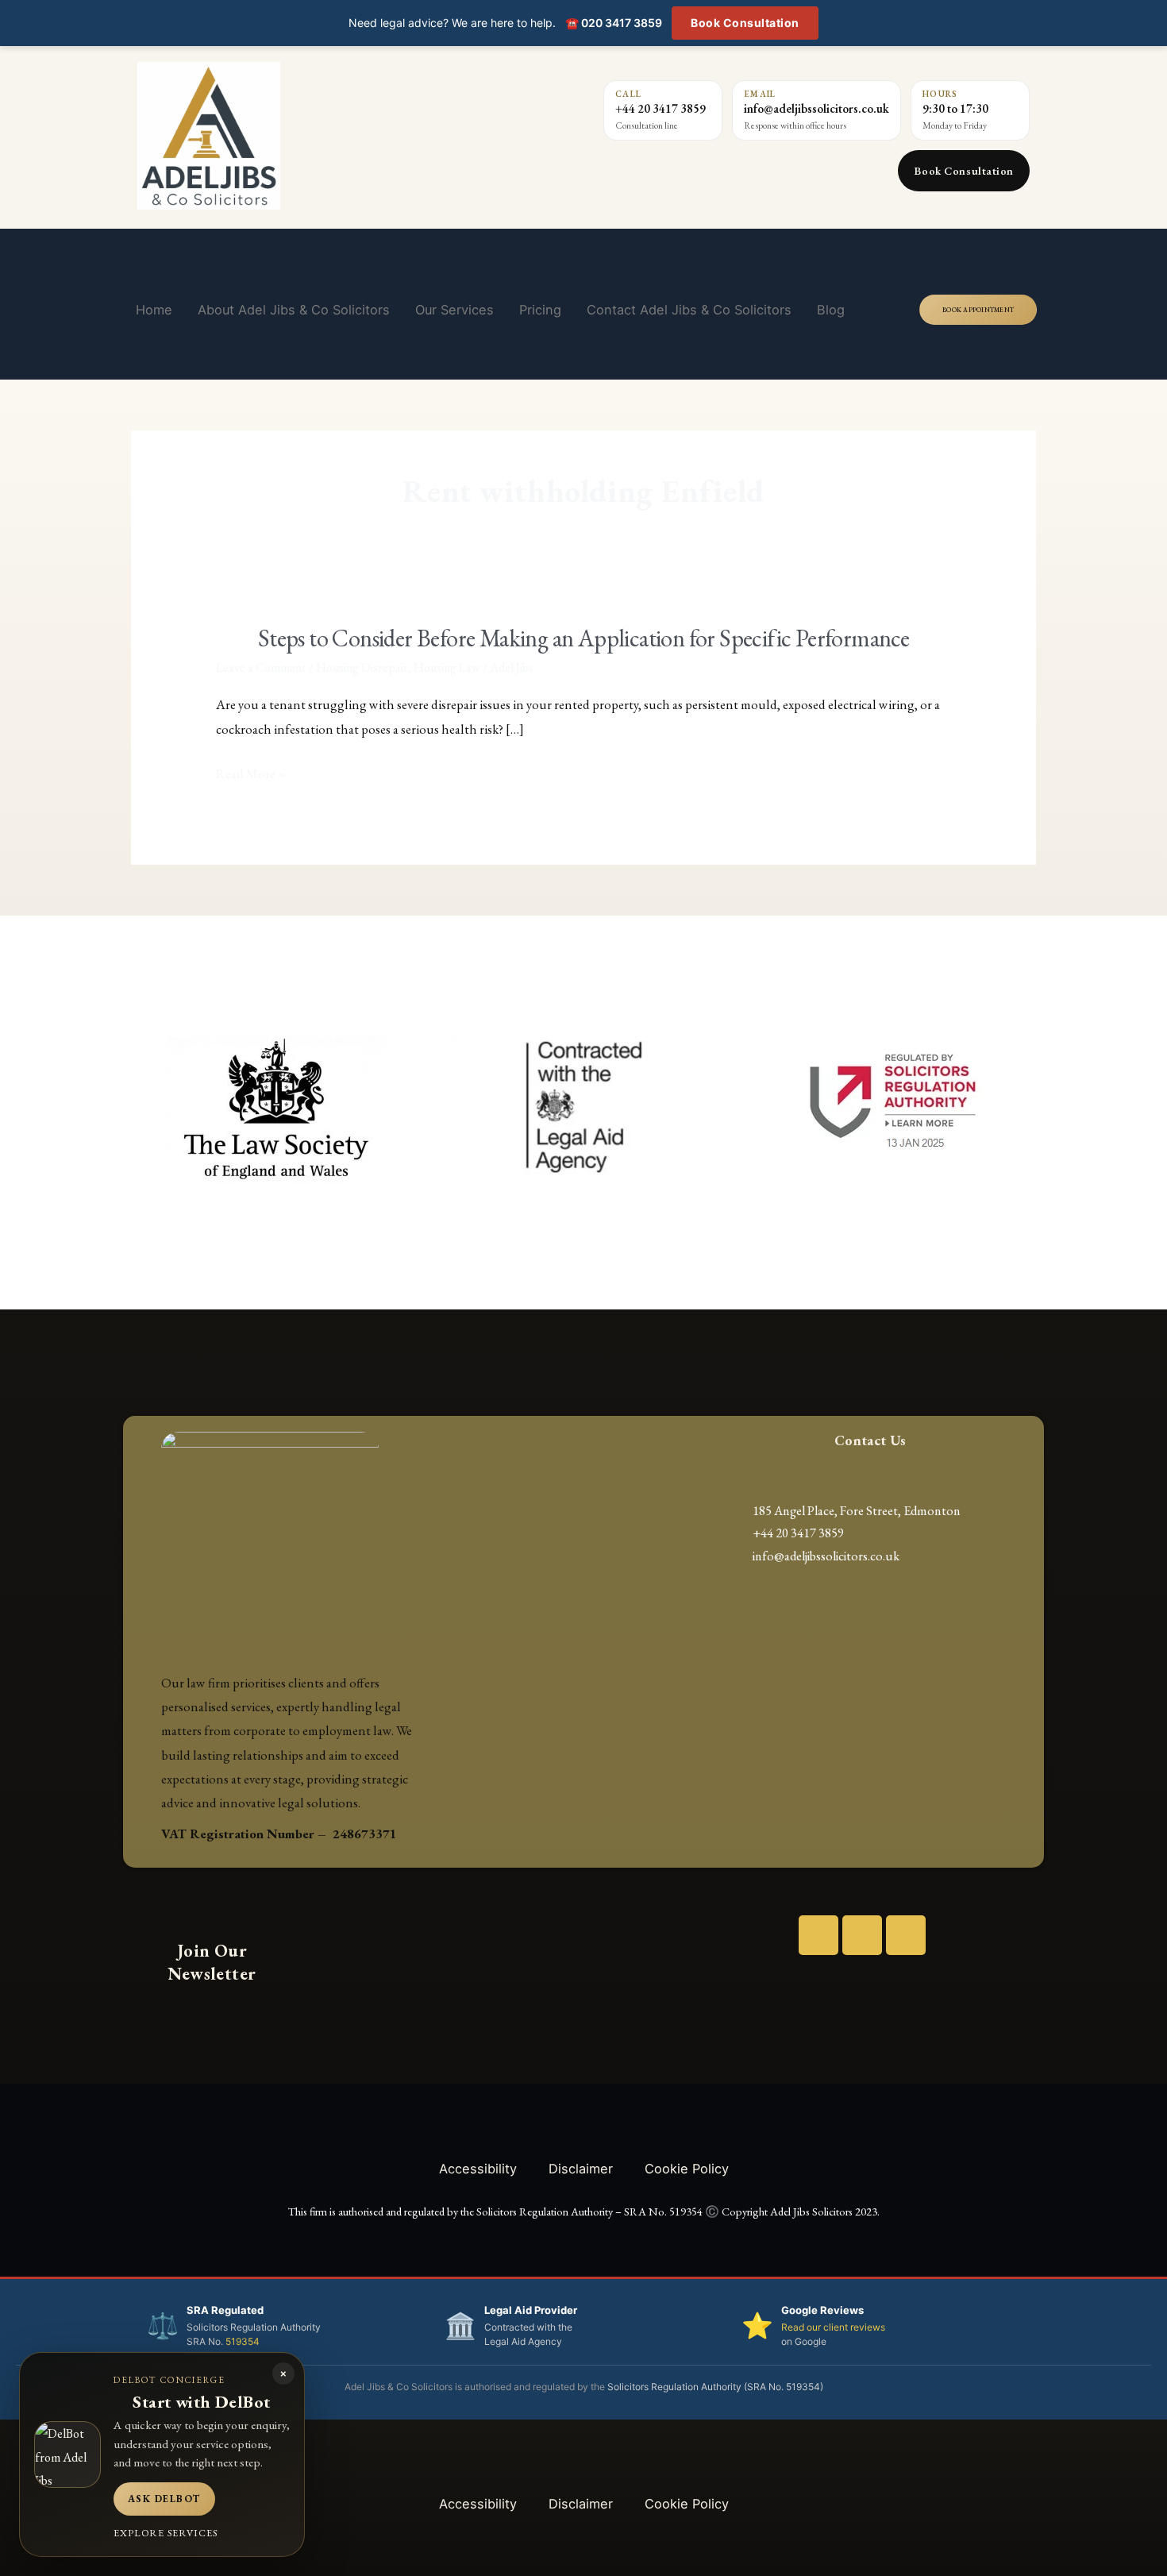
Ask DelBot (164, 2499)
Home (154, 310)
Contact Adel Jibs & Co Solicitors (689, 310)
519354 (243, 2341)
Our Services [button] (454, 310)
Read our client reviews (833, 2327)
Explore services (166, 2533)
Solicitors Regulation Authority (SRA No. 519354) (715, 2387)
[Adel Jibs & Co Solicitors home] (298, 136)
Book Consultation (745, 23)
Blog (831, 310)
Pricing (540, 310)
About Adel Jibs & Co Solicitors (294, 310)
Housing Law (447, 667)
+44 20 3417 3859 (661, 108)
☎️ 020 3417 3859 (614, 23)
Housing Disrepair (362, 667)
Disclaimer (581, 2169)
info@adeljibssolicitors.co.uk (817, 108)
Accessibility (478, 2169)
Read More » (251, 774)
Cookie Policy (687, 2169)
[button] (141, 1107)
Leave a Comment (261, 667)
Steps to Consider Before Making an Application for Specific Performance (583, 638)
